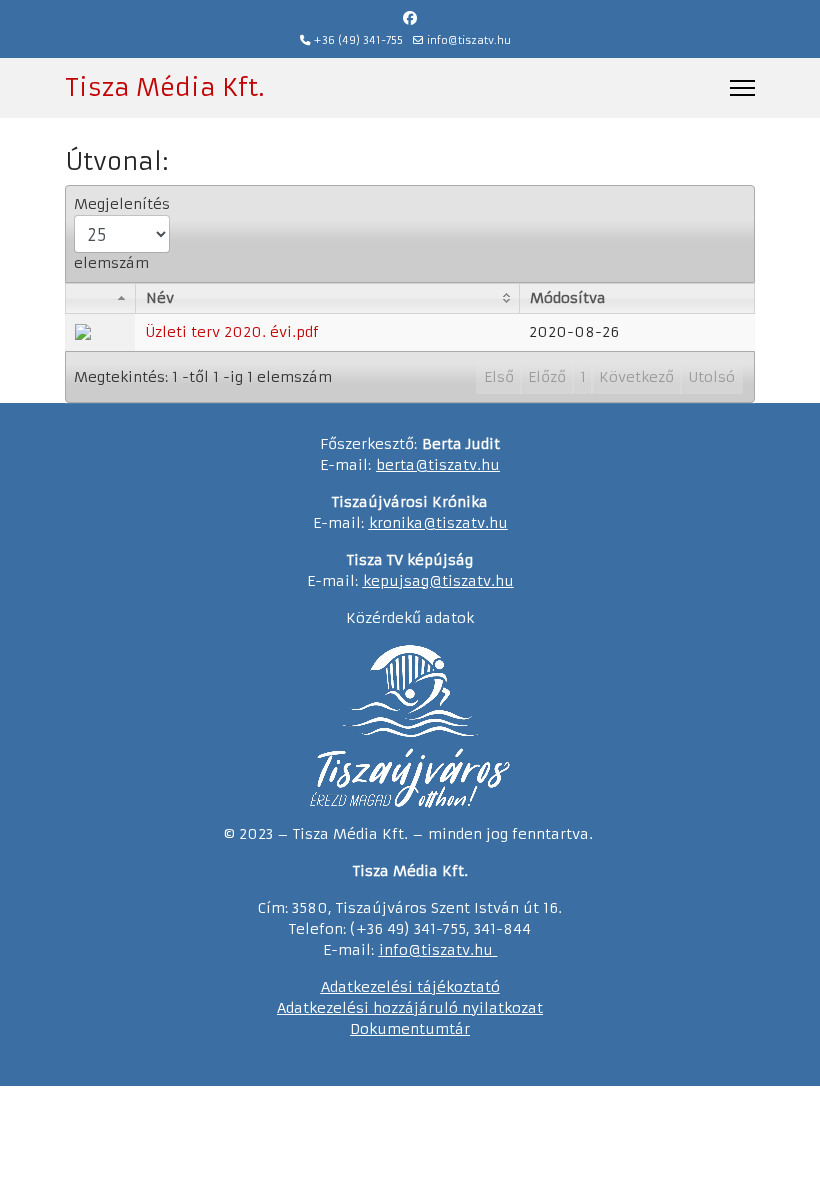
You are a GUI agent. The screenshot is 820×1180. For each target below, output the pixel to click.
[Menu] (742, 88)
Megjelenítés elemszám (122, 233)
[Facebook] (410, 18)
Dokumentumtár (410, 1029)
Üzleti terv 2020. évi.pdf (232, 332)
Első (499, 377)
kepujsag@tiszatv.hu (438, 581)
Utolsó (711, 377)
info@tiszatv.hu (469, 40)
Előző (547, 377)
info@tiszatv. (426, 950)
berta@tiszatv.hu (438, 465)
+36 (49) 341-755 (358, 40)
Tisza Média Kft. (164, 88)
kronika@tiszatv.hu (438, 523)
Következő (636, 377)
